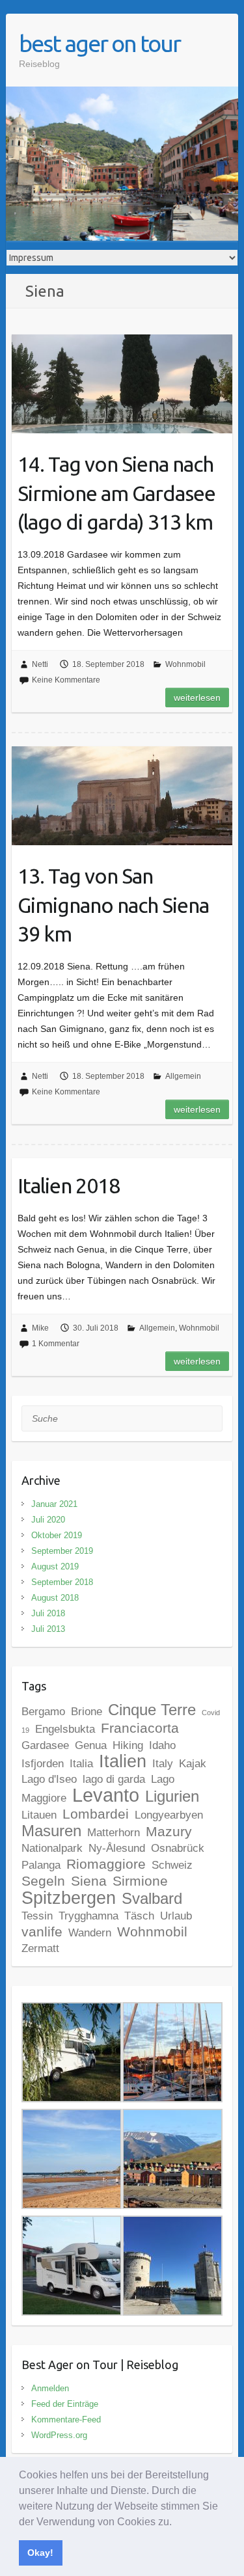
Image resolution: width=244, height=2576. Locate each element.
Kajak (193, 1764)
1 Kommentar (56, 1344)
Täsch (139, 1916)
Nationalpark (52, 1848)
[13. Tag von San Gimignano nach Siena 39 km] (122, 796)
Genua (91, 1745)
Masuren (51, 1831)
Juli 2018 (48, 1613)
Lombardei (96, 1814)
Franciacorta (140, 1728)
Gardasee (45, 1745)
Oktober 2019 (57, 1535)
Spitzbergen (69, 1898)
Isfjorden (43, 1764)
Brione (87, 1712)
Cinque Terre (152, 1710)
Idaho (162, 1745)
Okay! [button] (40, 2553)
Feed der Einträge (65, 2404)
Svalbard (152, 1898)
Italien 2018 (69, 1186)
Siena (89, 1881)
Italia (81, 1764)
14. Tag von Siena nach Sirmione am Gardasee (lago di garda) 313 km (116, 493)
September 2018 (62, 1582)
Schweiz (172, 1865)
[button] (176, 2523)
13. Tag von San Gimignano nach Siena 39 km (113, 905)
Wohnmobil (185, 664)
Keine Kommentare (66, 680)
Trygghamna (88, 1916)
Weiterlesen (197, 698)
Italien (123, 1761)
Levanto (106, 1795)
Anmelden (50, 2388)
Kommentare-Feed (66, 2420)
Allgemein (183, 1076)
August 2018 (55, 1598)
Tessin (37, 1916)
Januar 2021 (54, 1504)
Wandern (90, 1933)
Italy (163, 1764)
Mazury (169, 1831)
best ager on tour (100, 43)
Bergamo (43, 1712)
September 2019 (62, 1551)
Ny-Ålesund (117, 1848)
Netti (40, 664)
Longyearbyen (169, 1815)
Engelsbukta (65, 1729)
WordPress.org (59, 2435)
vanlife (42, 1932)
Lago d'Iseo (49, 1779)
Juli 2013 (48, 1629)
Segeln (43, 1881)
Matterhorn (114, 1833)
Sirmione (140, 1881)
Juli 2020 (48, 1520)
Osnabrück (178, 1848)
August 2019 (55, 1566)
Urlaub (176, 1916)
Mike (40, 1328)
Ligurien (172, 1796)
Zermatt (40, 1948)
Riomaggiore (106, 1864)
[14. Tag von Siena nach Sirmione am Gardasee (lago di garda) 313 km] (122, 384)
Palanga (41, 1865)
